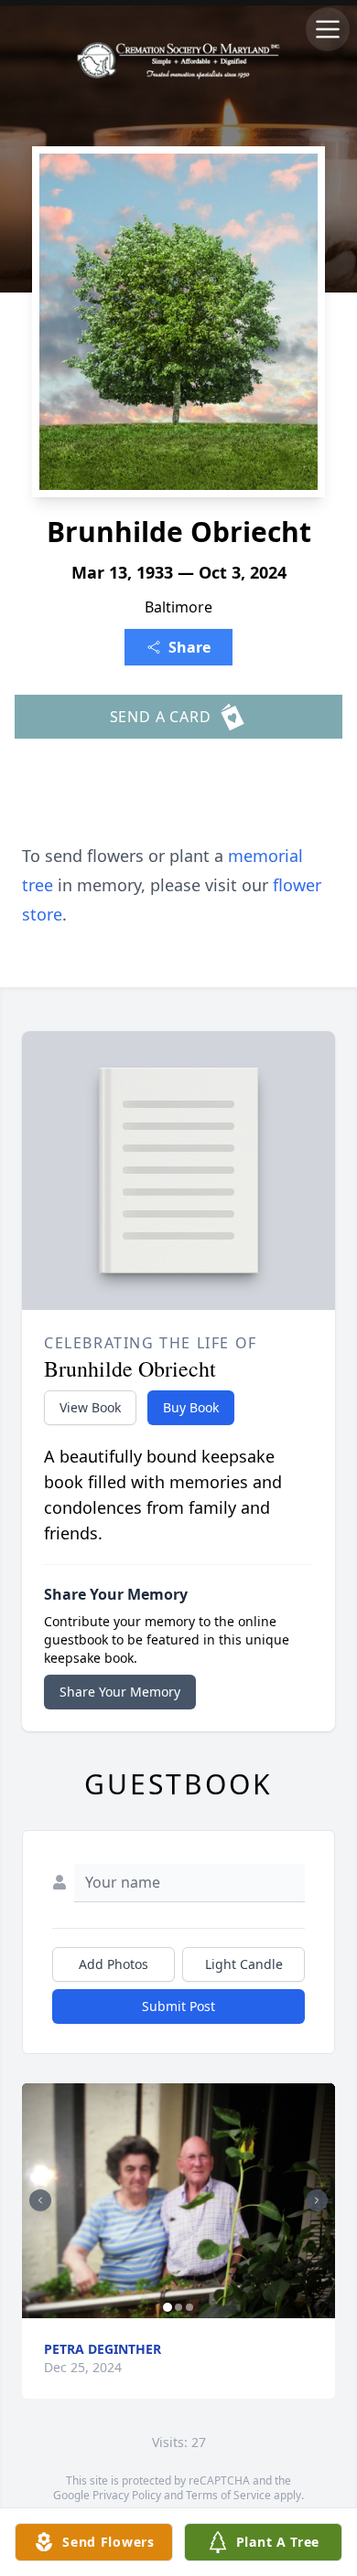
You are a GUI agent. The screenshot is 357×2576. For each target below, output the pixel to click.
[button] (178, 2201)
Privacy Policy (127, 2495)
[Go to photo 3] (189, 2307)
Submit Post (178, 2006)
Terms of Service (228, 2495)
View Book (90, 1407)
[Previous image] (40, 2200)
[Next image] (317, 2200)
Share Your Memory (120, 1692)
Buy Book (191, 1407)
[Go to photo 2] (178, 2307)
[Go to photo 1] (168, 2307)
